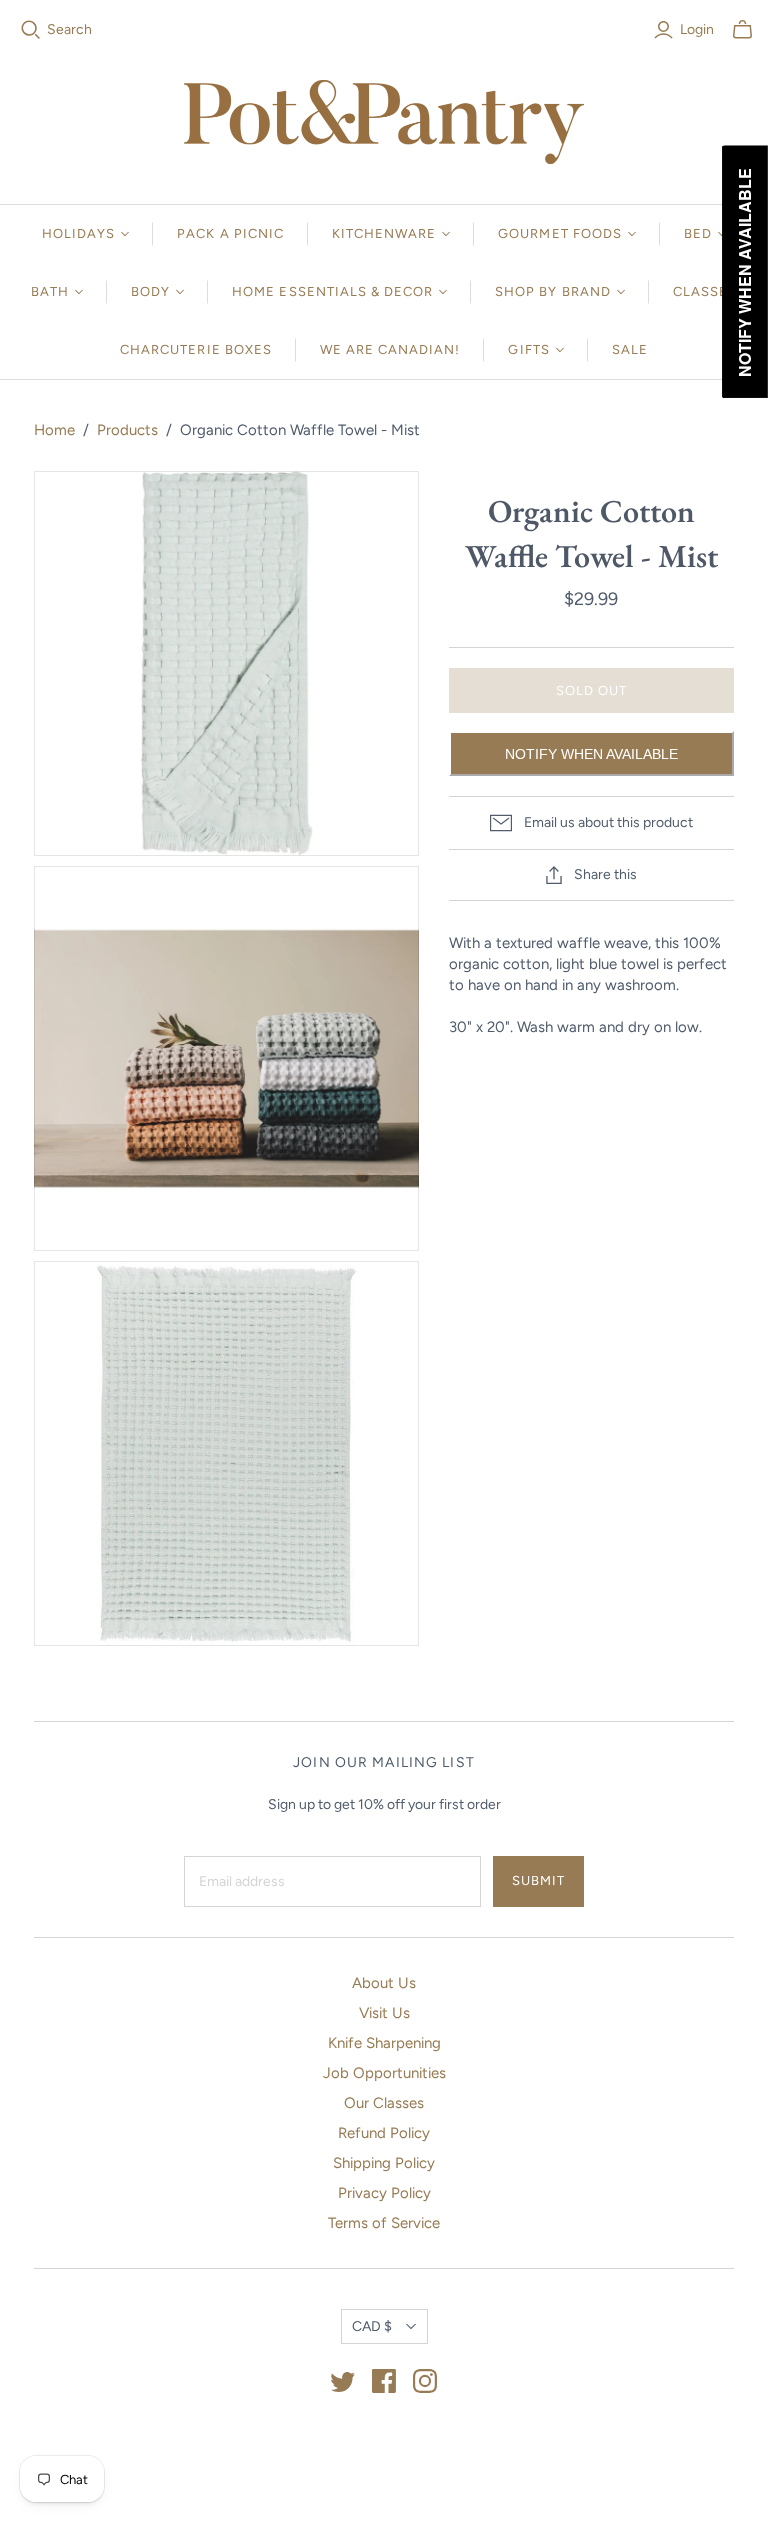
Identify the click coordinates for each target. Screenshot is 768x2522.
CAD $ (372, 2326)
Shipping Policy (384, 2163)
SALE (630, 349)
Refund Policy (384, 2133)
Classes (705, 291)
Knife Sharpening (384, 2043)
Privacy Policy (384, 2193)
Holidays (78, 233)
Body (150, 291)
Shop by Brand (553, 291)
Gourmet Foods (560, 233)
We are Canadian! (390, 349)
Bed (698, 233)
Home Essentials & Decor (332, 291)
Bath (50, 291)
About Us (384, 1983)
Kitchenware (384, 233)
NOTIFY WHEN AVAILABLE (591, 754)
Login (697, 29)
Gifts (528, 349)
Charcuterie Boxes (196, 349)
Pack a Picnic (230, 233)
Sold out (591, 690)
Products (127, 430)
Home (54, 430)
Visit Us (384, 2013)
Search (69, 29)
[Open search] (31, 30)
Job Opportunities (384, 2073)
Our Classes (384, 2103)
